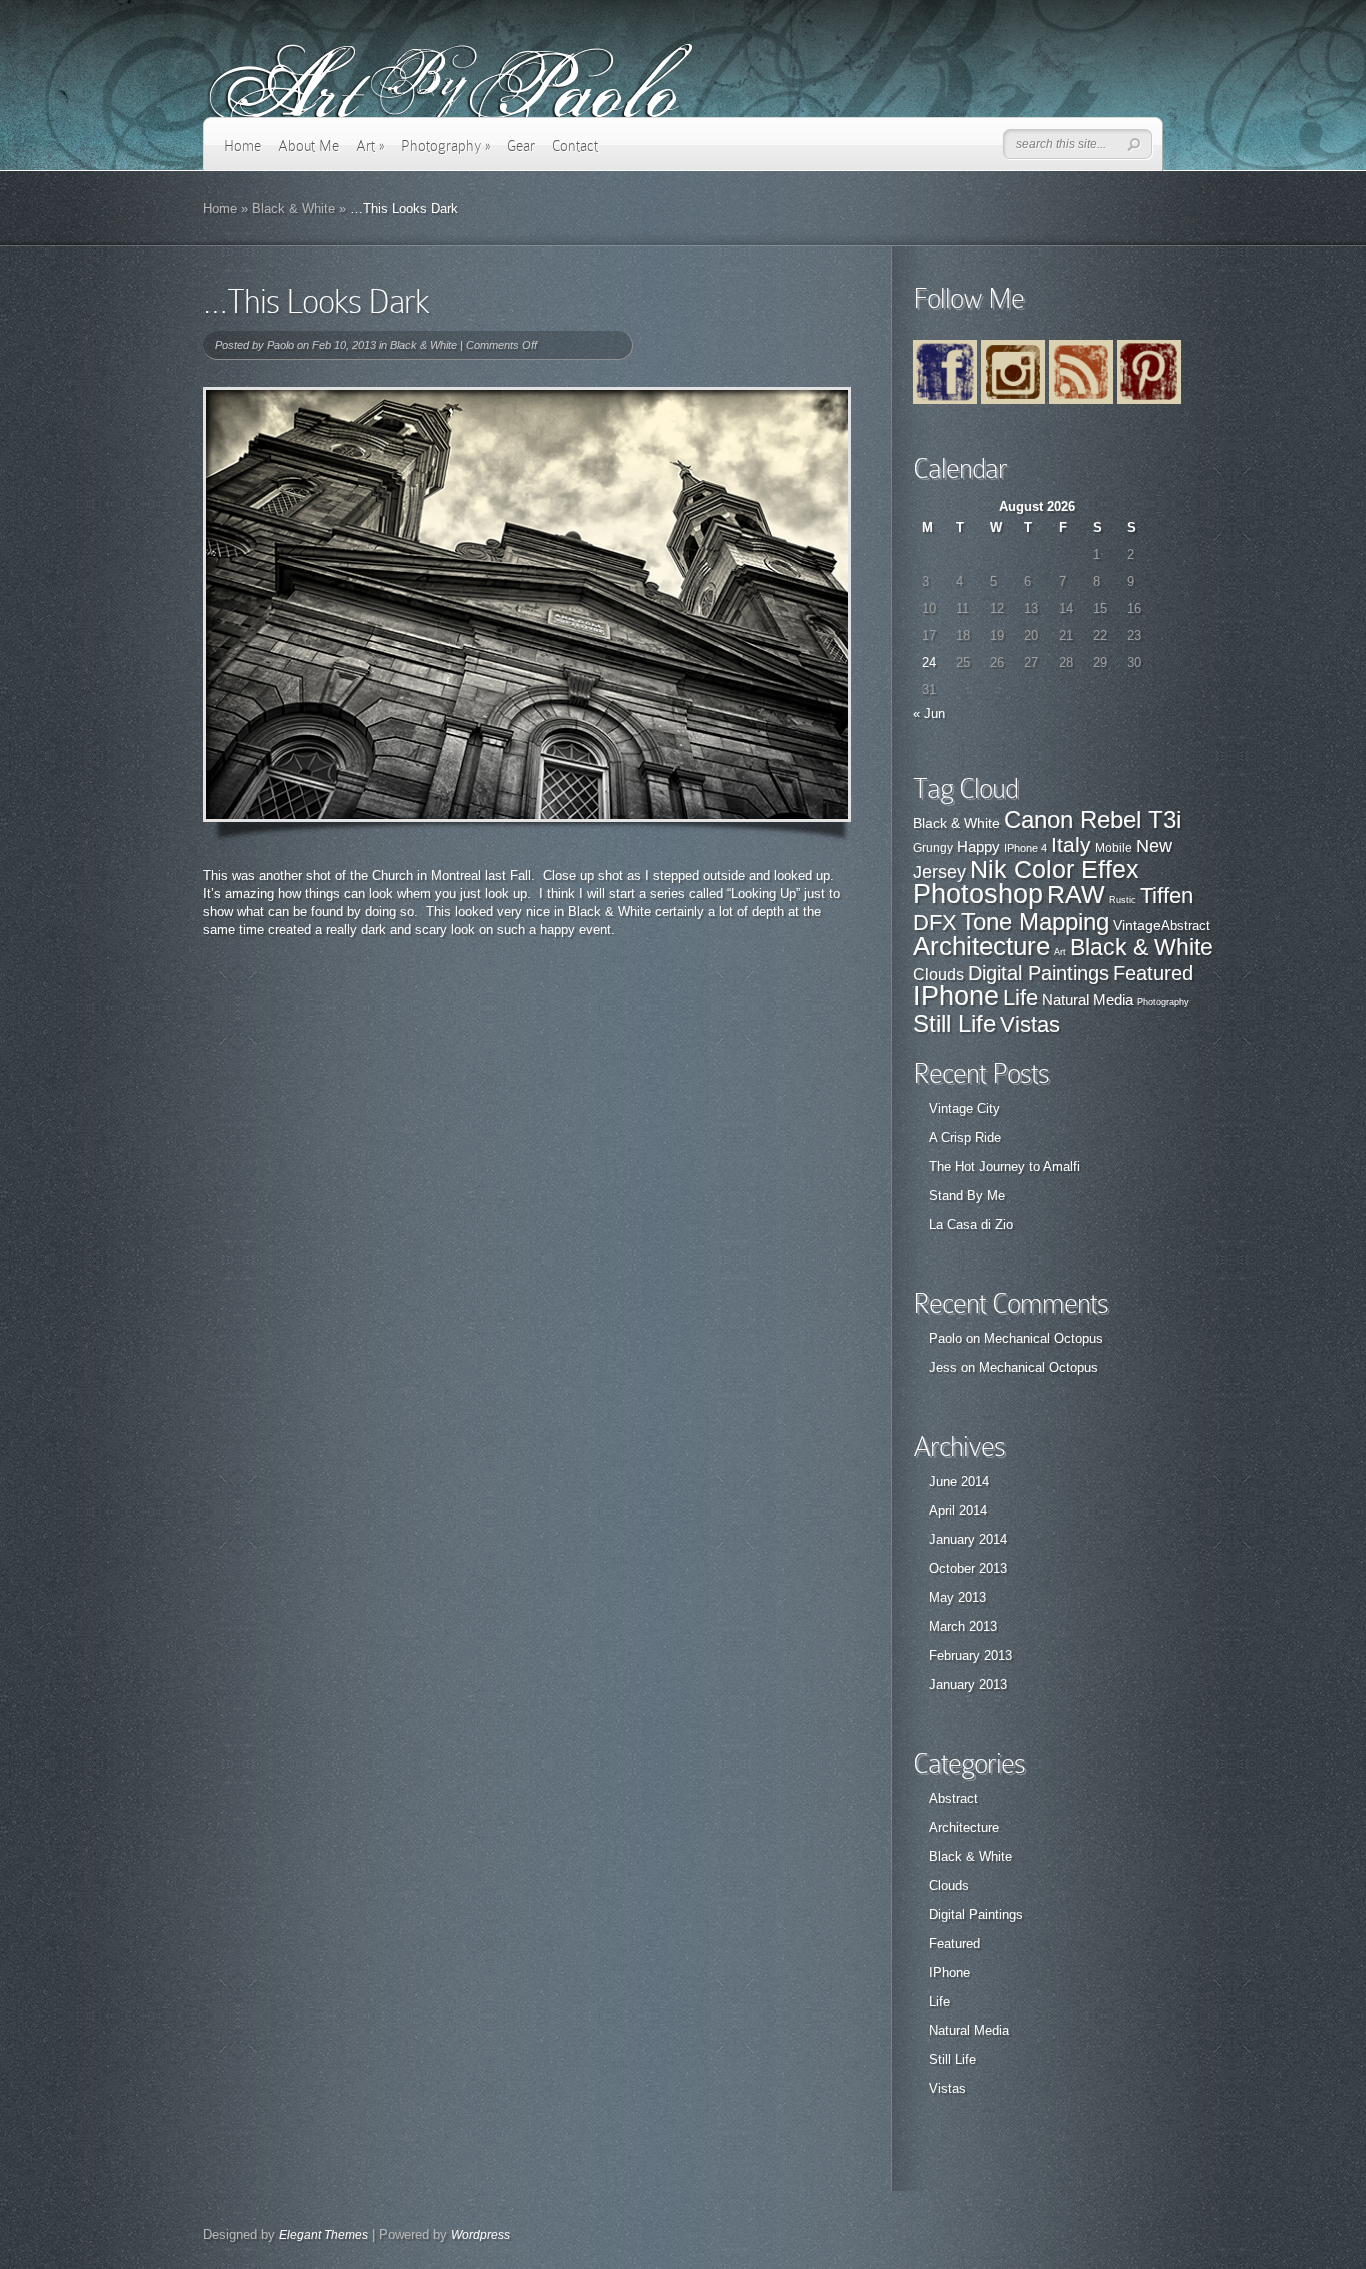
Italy (1071, 844)
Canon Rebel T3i (1092, 819)
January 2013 (968, 1684)
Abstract (1185, 925)
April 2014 (958, 1510)
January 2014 (968, 1539)
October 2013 (968, 1568)
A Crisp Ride (965, 1137)
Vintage (1137, 925)
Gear (521, 146)
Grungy (933, 847)
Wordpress (480, 2235)
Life (1020, 997)
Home (242, 146)
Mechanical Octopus (1043, 1338)
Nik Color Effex (1054, 869)
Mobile (1113, 847)
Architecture (981, 946)
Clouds (938, 974)
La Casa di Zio (971, 1224)
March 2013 (963, 1626)
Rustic (1122, 900)
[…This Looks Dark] (527, 604)
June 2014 (959, 1481)
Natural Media (1087, 1000)
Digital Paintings (1038, 973)
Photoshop (978, 894)
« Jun (929, 713)
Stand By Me (967, 1195)
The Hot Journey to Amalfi (1004, 1166)
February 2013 (970, 1655)
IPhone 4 (1025, 848)
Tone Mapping (1035, 921)
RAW (1076, 894)
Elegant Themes (323, 2235)
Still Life (954, 1023)
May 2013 (957, 1597)
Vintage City (964, 1108)
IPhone (956, 996)
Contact (575, 146)
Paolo (280, 345)
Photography (445, 146)
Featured (1153, 973)
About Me (308, 146)
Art (370, 146)
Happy (978, 846)
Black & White (293, 208)
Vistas (1030, 1024)
